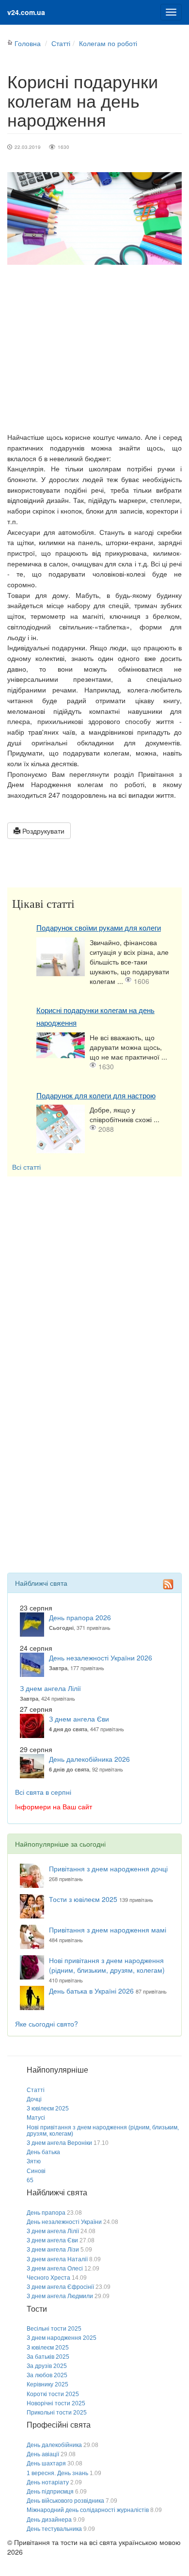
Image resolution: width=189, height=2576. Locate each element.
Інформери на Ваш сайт (54, 1806)
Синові (36, 2171)
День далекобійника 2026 (89, 1759)
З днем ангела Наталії (57, 2259)
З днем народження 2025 (62, 2338)
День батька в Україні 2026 (91, 1991)
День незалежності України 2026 (101, 1658)
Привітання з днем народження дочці (108, 1868)
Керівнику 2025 (47, 2384)
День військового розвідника (65, 2501)
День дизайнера (49, 2520)
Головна (28, 43)
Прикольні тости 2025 (57, 2413)
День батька (43, 2152)
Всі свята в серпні (43, 1792)
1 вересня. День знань (57, 2473)
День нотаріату (48, 2482)
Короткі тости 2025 (53, 2394)
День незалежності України (64, 2222)
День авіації (43, 2454)
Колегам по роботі (108, 43)
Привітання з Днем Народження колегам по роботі (94, 779)
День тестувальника (54, 2529)
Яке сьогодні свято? (47, 2024)
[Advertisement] (94, 348)
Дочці (34, 2099)
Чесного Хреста (48, 2278)
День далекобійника (54, 2445)
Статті (61, 43)
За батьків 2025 (48, 2357)
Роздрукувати (42, 831)
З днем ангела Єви (79, 1719)
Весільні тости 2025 (54, 2329)
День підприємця (50, 2492)
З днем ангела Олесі (55, 2269)
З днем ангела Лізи (53, 2250)
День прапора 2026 (80, 1617)
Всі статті (26, 1167)
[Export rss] (168, 1584)
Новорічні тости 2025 (56, 2403)
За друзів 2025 (47, 2366)
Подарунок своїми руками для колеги (99, 928)
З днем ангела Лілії (50, 1688)
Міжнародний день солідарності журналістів (88, 2510)
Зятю (34, 2161)
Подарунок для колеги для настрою (96, 1096)
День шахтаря (46, 2463)
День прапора (46, 2213)
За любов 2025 (47, 2375)
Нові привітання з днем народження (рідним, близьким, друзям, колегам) (107, 1965)
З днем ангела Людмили (60, 2296)
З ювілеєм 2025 (48, 2109)
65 (30, 2180)
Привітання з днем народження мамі (108, 1930)
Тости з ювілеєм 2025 (83, 1899)
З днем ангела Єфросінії (60, 2287)
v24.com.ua (26, 12)
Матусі (36, 2118)
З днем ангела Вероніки (59, 2143)
